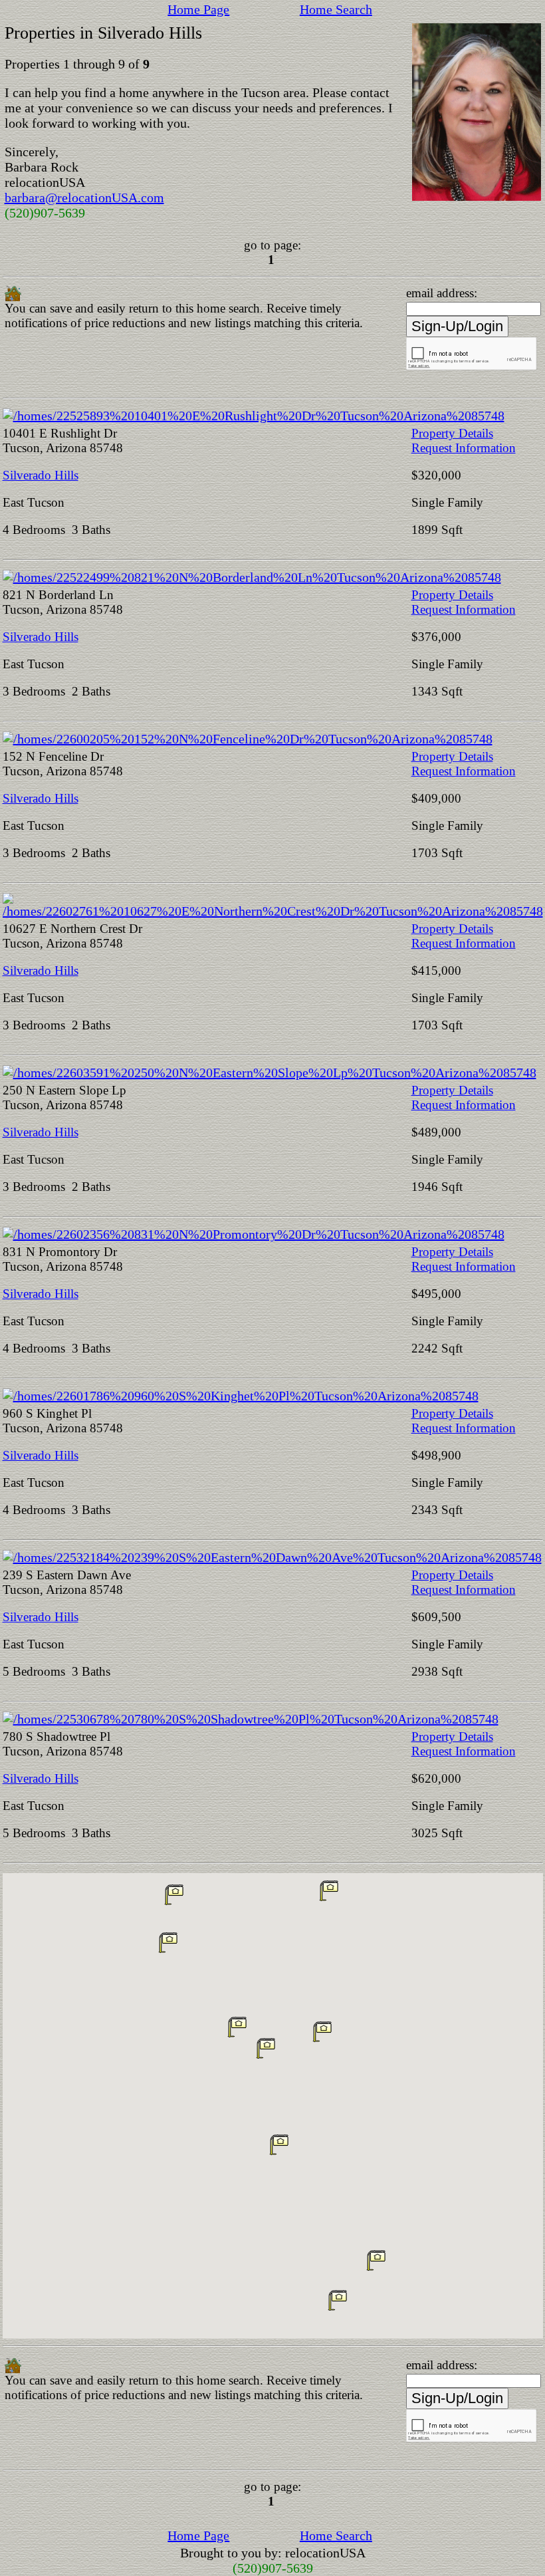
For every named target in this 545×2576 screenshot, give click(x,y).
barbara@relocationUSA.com (84, 197)
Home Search (336, 9)
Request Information (464, 448)
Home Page (198, 9)
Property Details (452, 433)
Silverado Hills (41, 475)
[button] (168, 1942)
